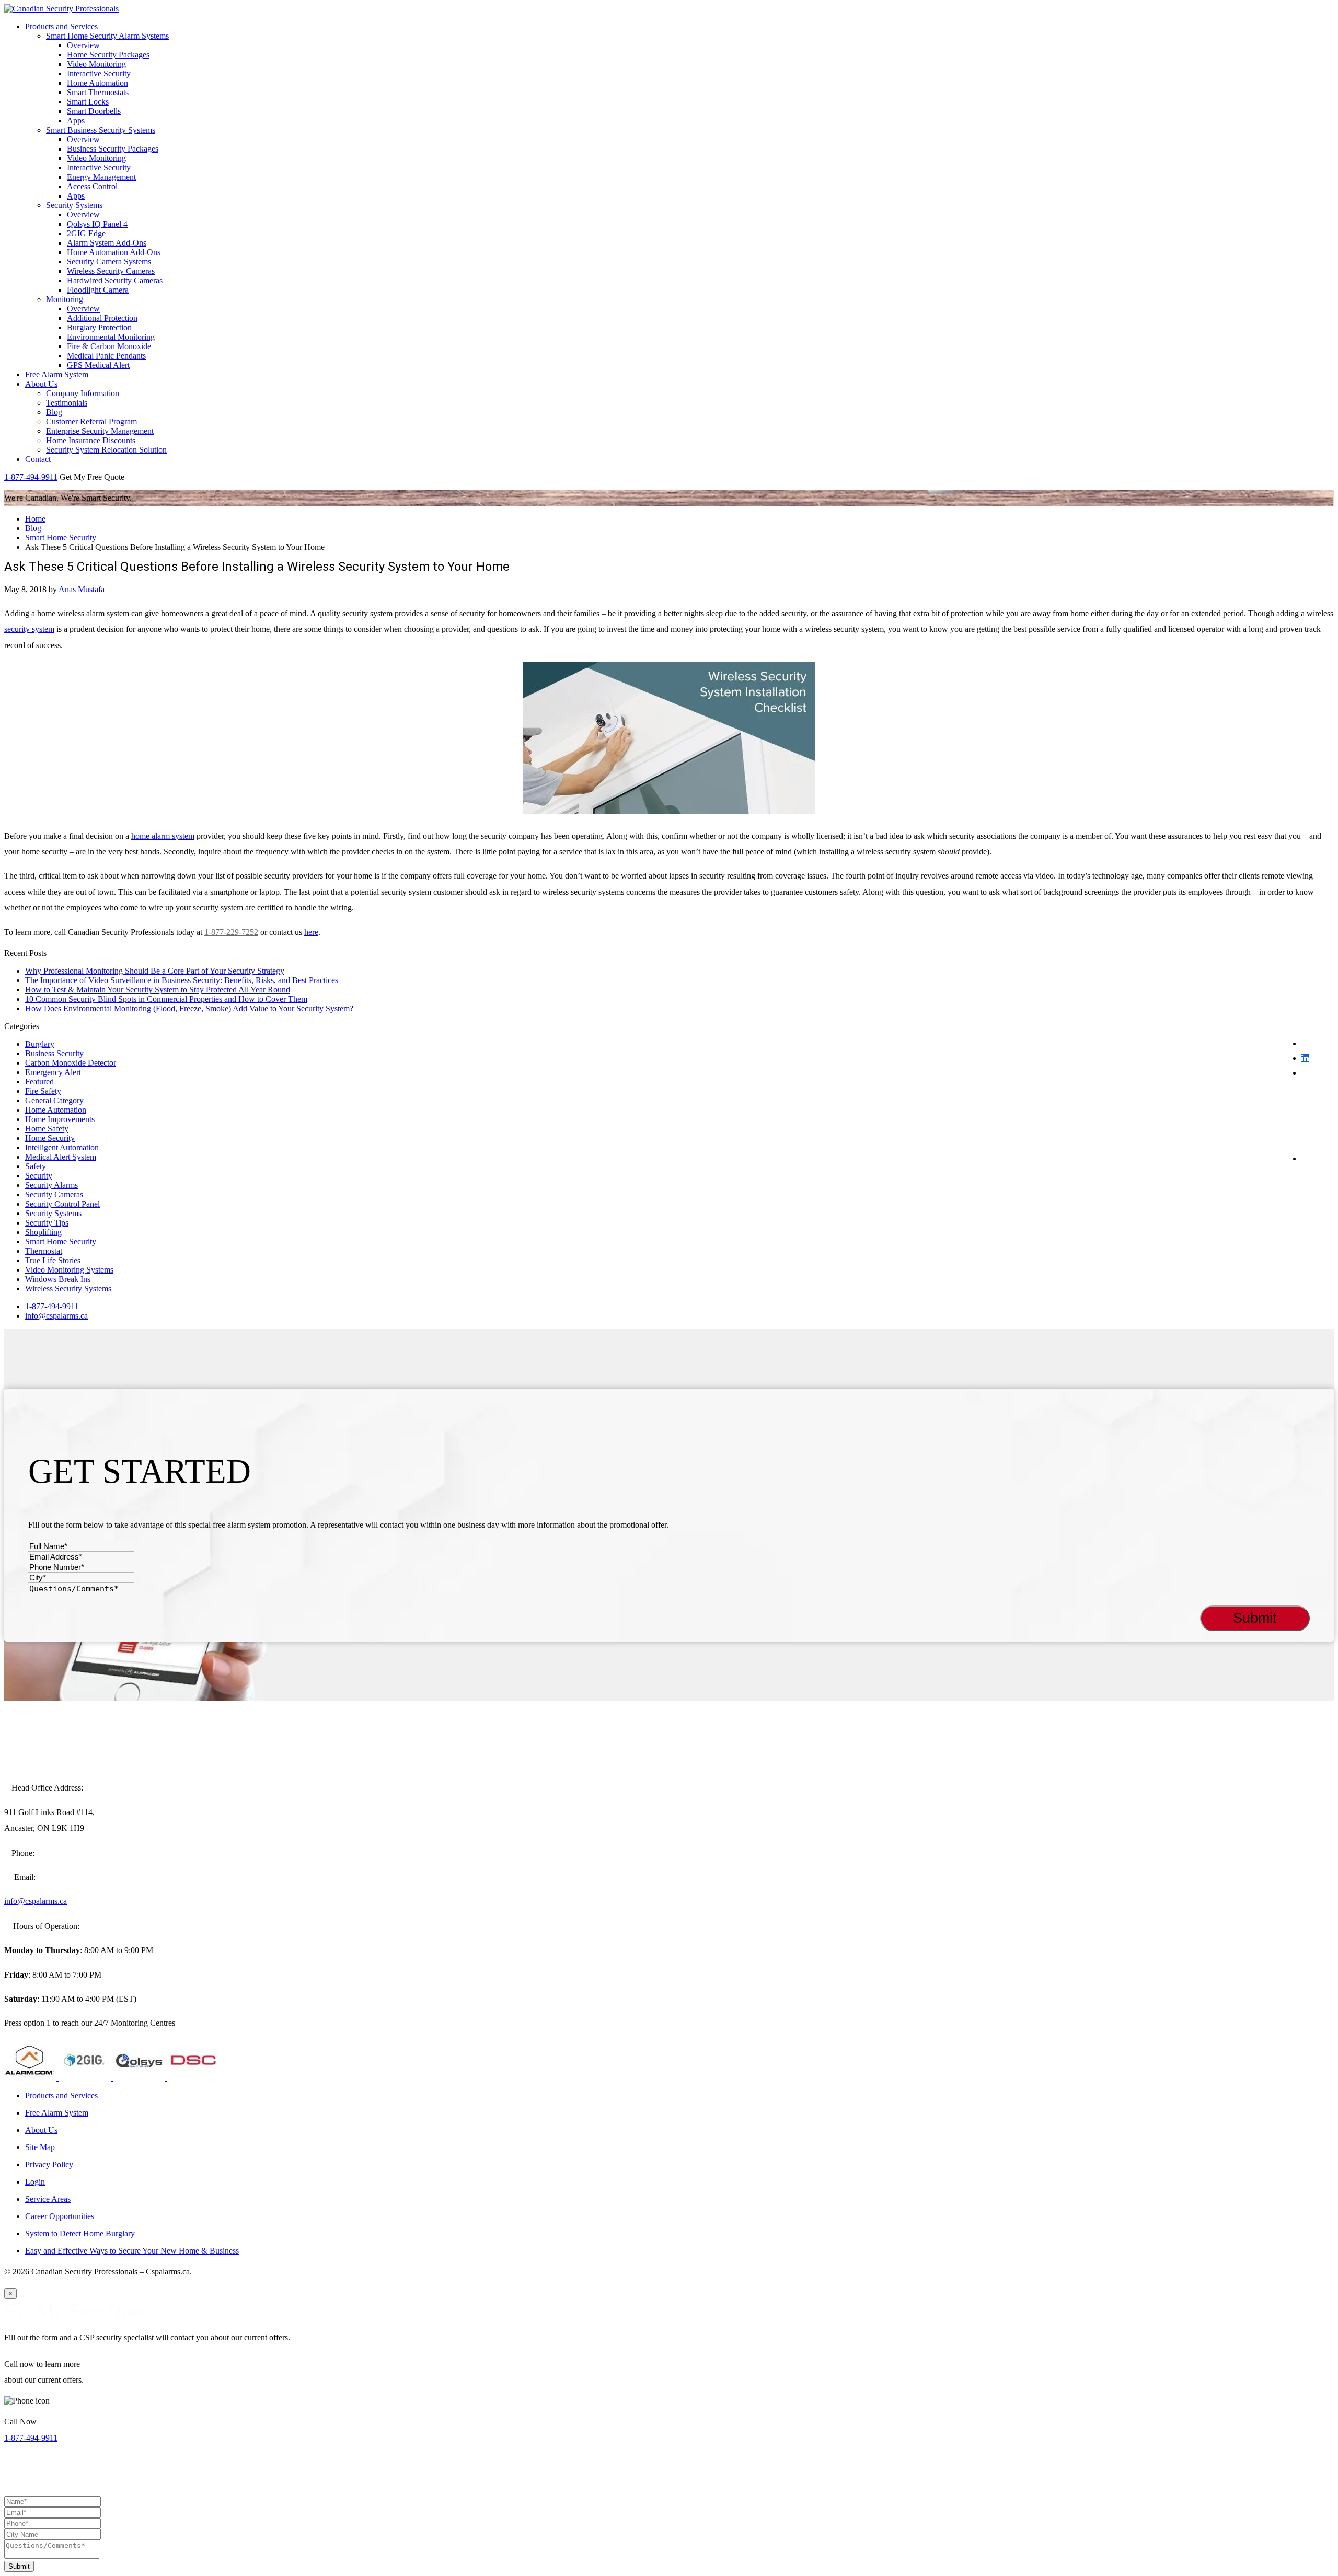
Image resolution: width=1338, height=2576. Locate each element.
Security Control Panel (62, 1204)
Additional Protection (102, 318)
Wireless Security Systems (68, 1289)
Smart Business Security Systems (101, 130)
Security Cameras (54, 1194)
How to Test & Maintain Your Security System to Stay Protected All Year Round (158, 990)
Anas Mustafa (82, 589)
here (311, 932)
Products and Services (61, 26)
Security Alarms (51, 1185)
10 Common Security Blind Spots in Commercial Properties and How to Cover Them (166, 999)
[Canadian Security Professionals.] (61, 9)
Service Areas (48, 2199)
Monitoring (65, 299)
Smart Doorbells (94, 111)
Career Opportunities (60, 2216)
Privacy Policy (49, 2164)
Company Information (83, 393)
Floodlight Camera (98, 290)
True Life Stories (53, 1260)
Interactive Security (99, 73)
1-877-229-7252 (231, 932)
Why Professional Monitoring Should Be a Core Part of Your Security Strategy (155, 971)
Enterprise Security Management (100, 431)
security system (29, 629)
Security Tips (47, 1223)
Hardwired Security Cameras (115, 280)
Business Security (54, 1053)
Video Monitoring (96, 64)
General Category (54, 1100)
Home (35, 519)
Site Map (40, 2147)
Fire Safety (43, 1091)
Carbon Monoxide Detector (71, 1063)
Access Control (92, 186)
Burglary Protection (99, 327)
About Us (41, 384)
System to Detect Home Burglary (80, 2233)
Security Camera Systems (109, 262)
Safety (36, 1166)
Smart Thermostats (98, 92)
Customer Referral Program (91, 421)
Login (35, 2182)
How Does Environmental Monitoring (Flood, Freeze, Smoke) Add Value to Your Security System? (189, 1008)
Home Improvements (60, 1119)
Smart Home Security (61, 538)
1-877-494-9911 (31, 477)
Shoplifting (43, 1232)
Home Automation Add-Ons (114, 252)
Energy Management (101, 177)
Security (39, 1176)
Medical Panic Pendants (106, 356)
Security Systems (74, 205)
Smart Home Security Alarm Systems (107, 36)
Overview (83, 45)
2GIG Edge (86, 233)
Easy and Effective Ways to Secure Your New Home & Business (132, 2251)
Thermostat (44, 1251)
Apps (76, 120)
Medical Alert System (61, 1157)
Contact (38, 459)
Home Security (50, 1138)
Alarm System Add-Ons (107, 243)
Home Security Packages (108, 55)
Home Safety (47, 1129)
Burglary (40, 1044)
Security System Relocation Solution (106, 450)
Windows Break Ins (58, 1279)
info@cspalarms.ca (56, 1316)
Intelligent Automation (62, 1147)
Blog (54, 412)
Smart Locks (88, 102)
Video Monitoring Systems (69, 1270)
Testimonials (67, 403)
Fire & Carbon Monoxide (109, 346)
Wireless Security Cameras (111, 271)
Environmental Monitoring (111, 337)
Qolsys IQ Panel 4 (97, 224)
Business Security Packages (113, 149)
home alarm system (163, 836)
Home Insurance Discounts (91, 440)
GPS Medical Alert (98, 365)
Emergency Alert (53, 1072)
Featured (39, 1082)
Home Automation (97, 83)
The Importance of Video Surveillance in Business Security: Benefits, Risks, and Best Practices (182, 980)
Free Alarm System (57, 374)
